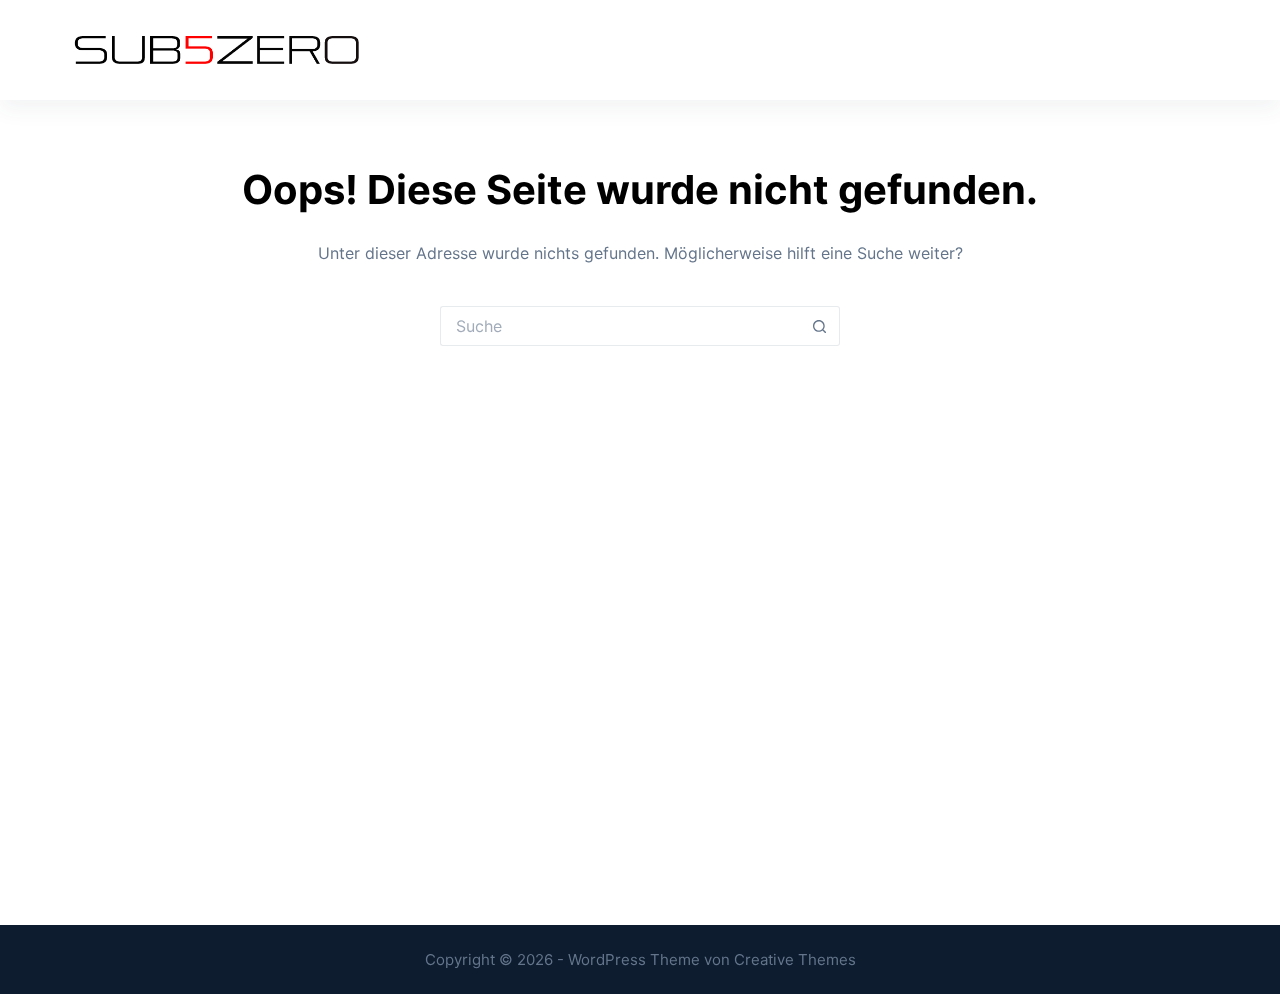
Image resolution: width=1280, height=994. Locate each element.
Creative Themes (795, 959)
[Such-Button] (820, 326)
